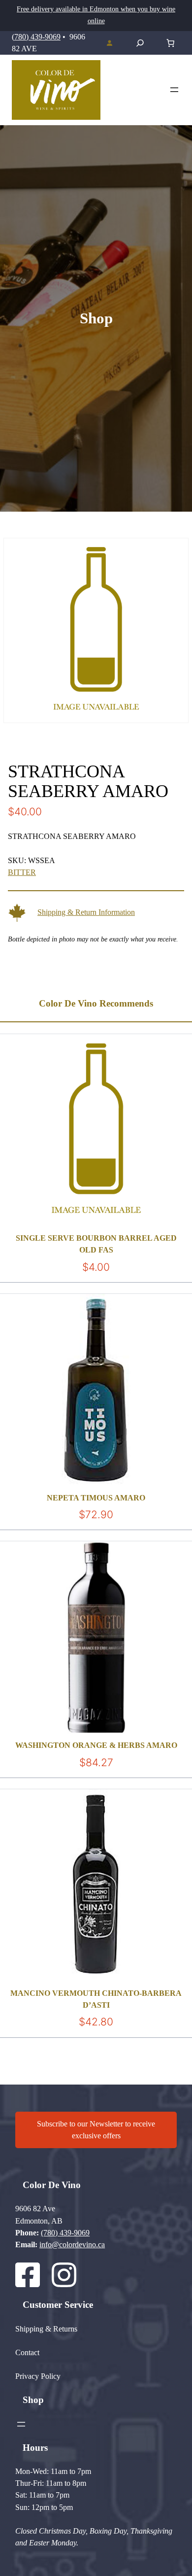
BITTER (22, 872)
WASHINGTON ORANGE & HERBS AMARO (96, 1745)
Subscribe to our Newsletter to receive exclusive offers (96, 2130)
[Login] (109, 43)
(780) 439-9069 (36, 37)
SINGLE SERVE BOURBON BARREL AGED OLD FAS (96, 1244)
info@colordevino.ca (72, 2245)
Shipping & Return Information (86, 912)
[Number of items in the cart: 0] (170, 43)
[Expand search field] (140, 43)
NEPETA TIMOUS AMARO (96, 1498)
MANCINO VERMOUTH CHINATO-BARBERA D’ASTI (96, 1999)
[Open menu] (174, 90)
